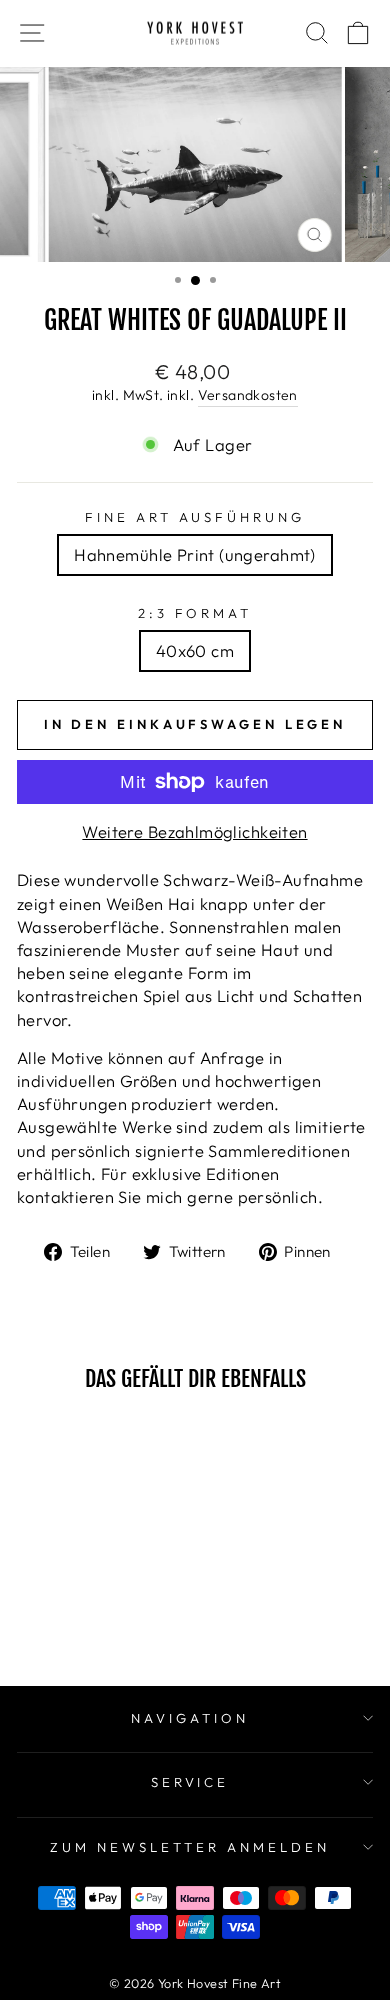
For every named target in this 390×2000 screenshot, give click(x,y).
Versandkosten (248, 395)
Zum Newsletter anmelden (189, 1847)
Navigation (190, 1718)
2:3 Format (195, 613)
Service (190, 1782)
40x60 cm (195, 650)
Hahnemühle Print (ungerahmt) (195, 554)
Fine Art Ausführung (195, 517)
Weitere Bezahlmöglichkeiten (194, 831)
